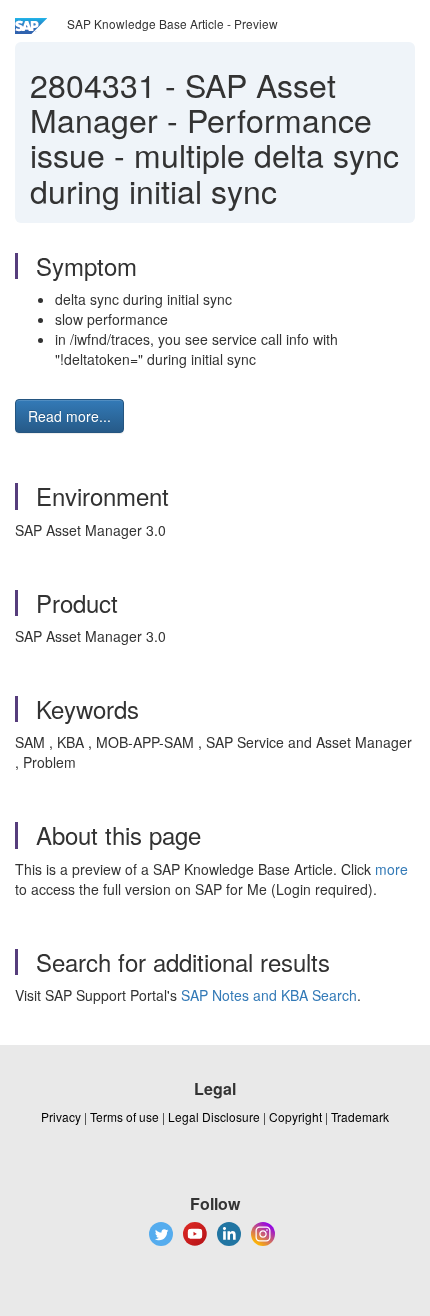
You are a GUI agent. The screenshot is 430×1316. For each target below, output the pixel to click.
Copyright (295, 1116)
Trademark (360, 1116)
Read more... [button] (69, 416)
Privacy (61, 1116)
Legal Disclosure (214, 1116)
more (391, 869)
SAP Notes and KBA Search (269, 995)
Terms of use (124, 1116)
